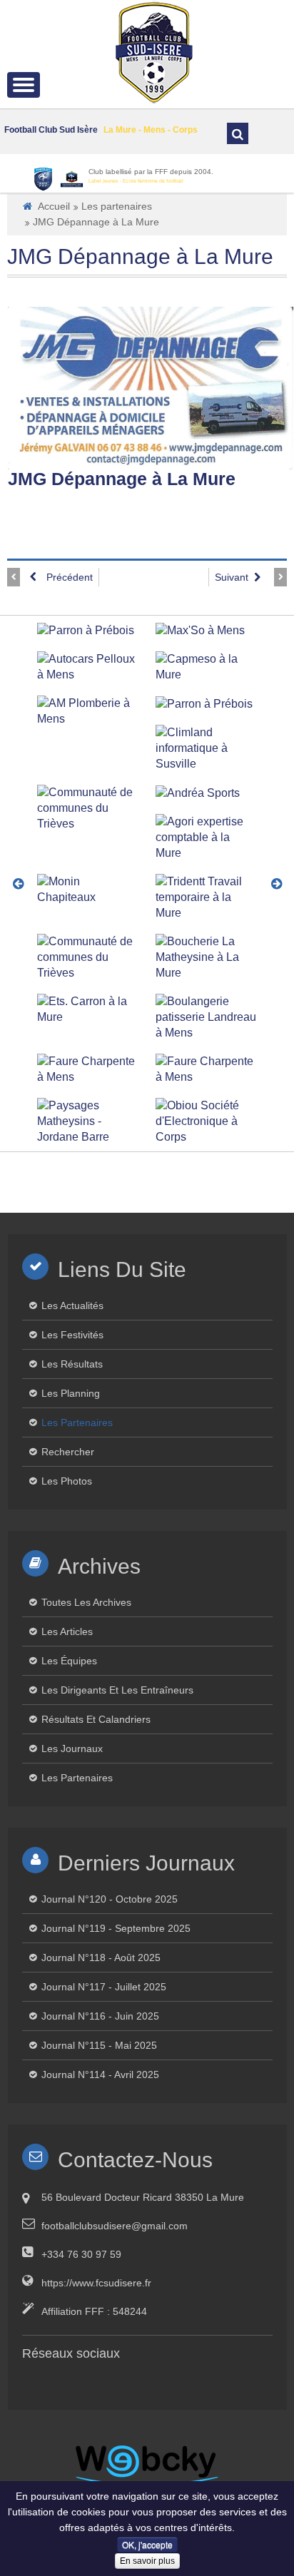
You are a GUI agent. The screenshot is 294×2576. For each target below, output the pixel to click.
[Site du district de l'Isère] (43, 179)
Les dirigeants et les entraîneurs (117, 1690)
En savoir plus (147, 2561)
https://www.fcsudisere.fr (96, 2283)
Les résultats (72, 1364)
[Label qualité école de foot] (72, 179)
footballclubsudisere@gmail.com (115, 2226)
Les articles (67, 1631)
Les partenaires (117, 206)
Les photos (67, 1481)
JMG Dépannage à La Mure (140, 256)
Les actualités (72, 1305)
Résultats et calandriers (96, 1719)
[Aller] (238, 133)
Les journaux (72, 1748)
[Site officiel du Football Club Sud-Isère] (154, 51)
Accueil (54, 206)
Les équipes (69, 1661)
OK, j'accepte (147, 2544)
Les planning (71, 1393)
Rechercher (68, 1452)
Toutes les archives (86, 1602)
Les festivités (72, 1335)
